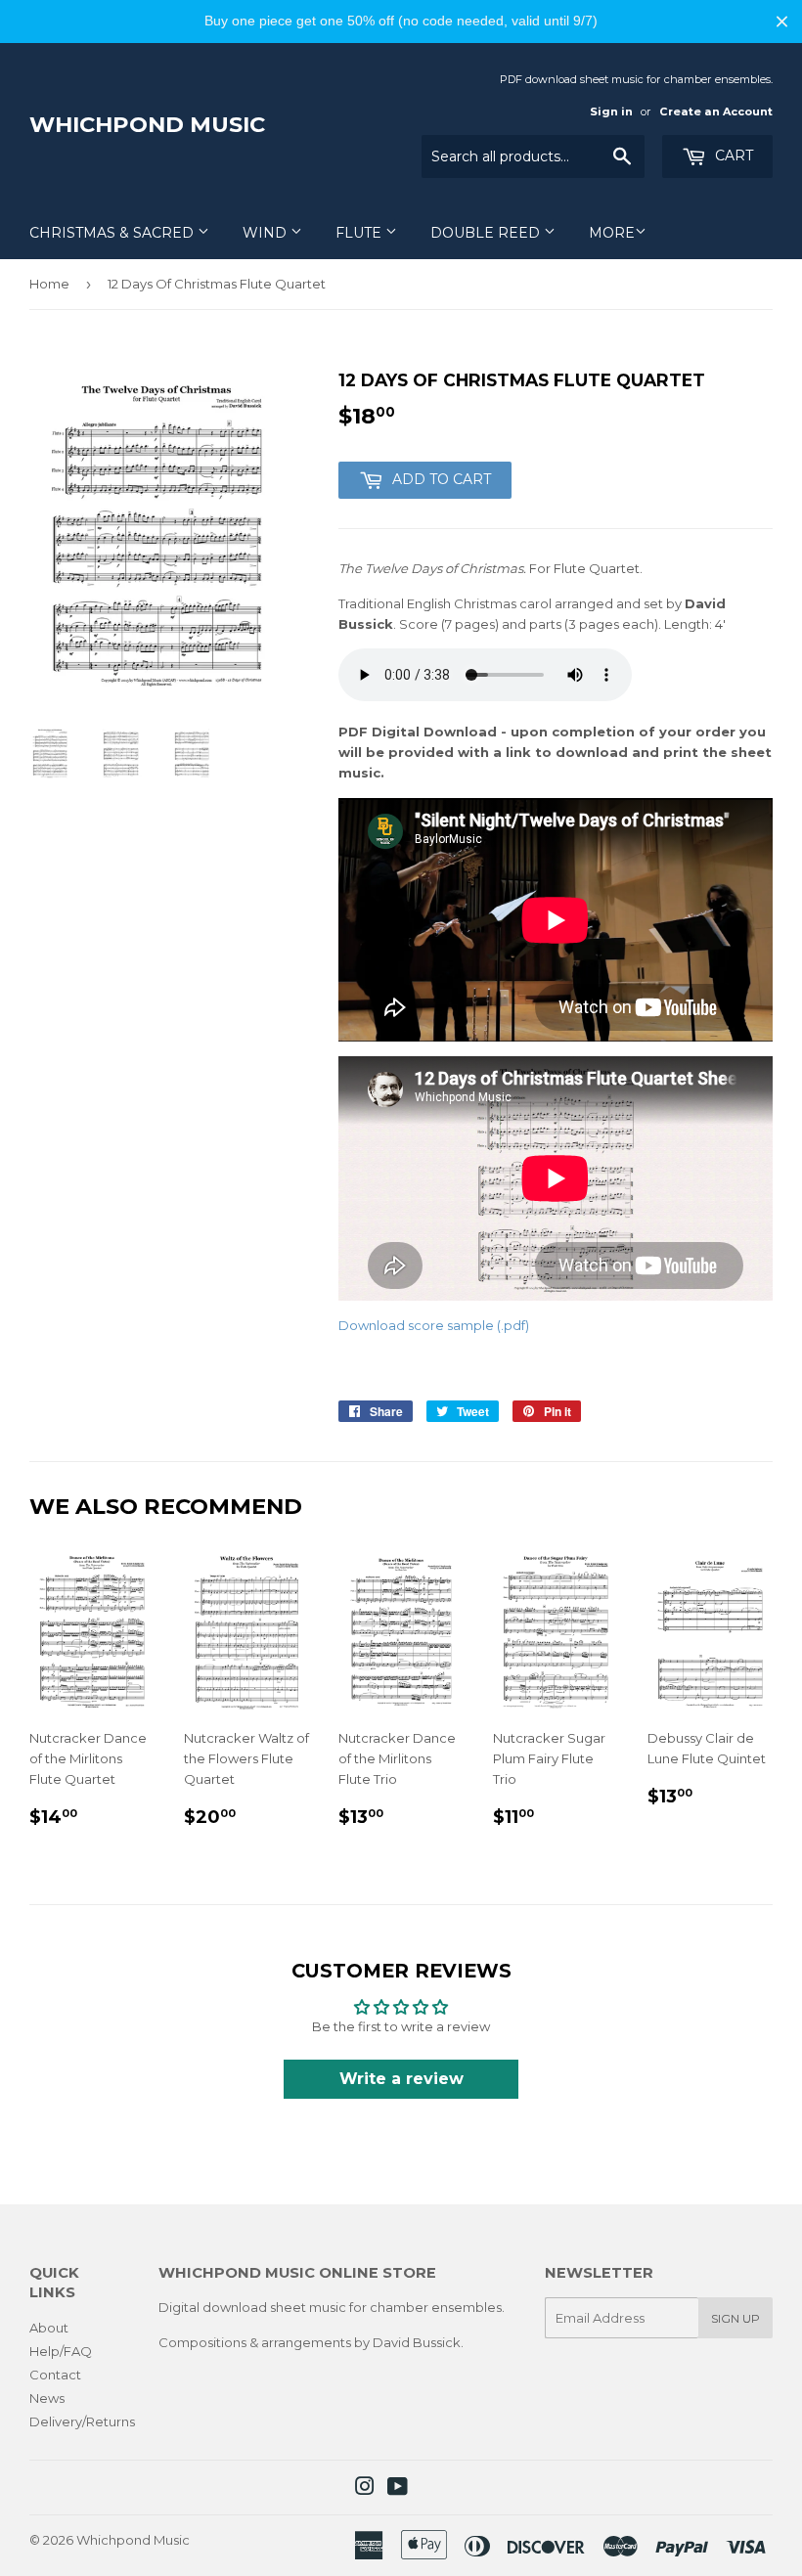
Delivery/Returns (82, 2421)
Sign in (611, 111)
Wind (267, 233)
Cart (732, 155)
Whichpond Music (147, 124)
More (612, 233)
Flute (360, 233)
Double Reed (487, 233)
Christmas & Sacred (113, 233)
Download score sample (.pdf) (434, 1325)
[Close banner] (782, 21)
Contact (55, 2375)
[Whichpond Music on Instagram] (365, 2489)
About (49, 2328)
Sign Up (735, 2318)
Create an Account (716, 111)
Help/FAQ (61, 2351)
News (47, 2398)
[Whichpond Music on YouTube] (398, 2489)
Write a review (401, 2079)
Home (49, 284)
